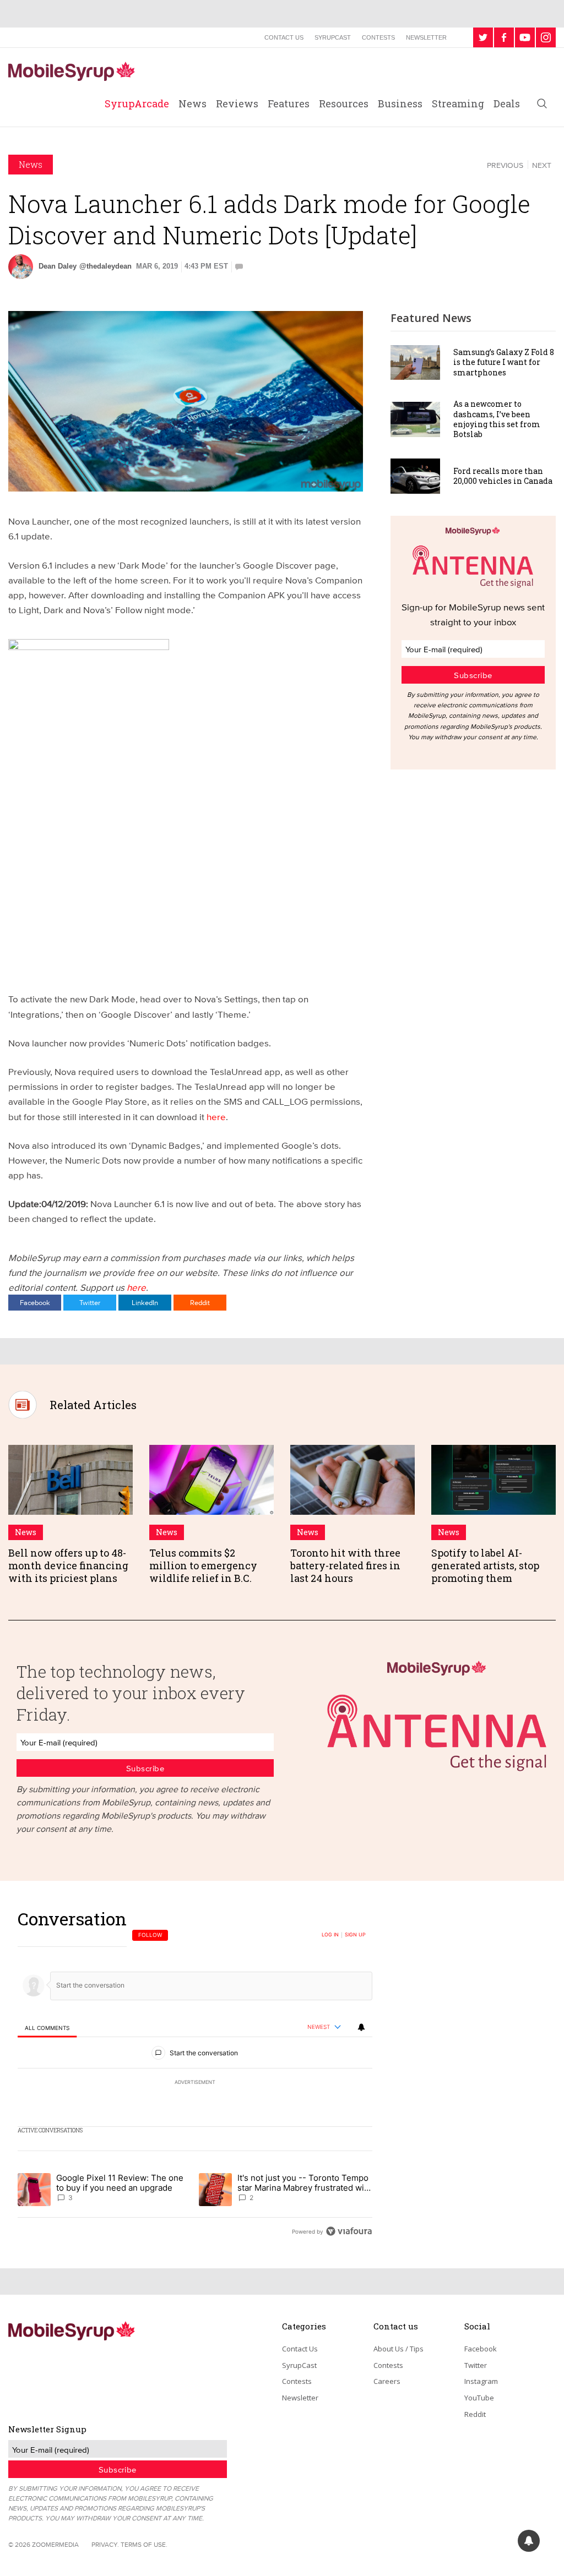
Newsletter (426, 37)
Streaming (458, 103)
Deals (507, 103)
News (192, 103)
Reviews (237, 103)
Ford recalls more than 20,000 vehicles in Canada (503, 476)
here (216, 1117)
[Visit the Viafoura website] (349, 2231)
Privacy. (105, 2544)
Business (400, 103)
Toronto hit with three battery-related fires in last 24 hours (345, 1566)
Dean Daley (58, 266)
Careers (387, 2381)
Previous (505, 165)
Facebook (35, 1302)
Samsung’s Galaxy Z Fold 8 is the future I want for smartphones (504, 362)
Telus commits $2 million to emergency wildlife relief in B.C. (203, 1566)
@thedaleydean (105, 266)
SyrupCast (333, 37)
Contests (378, 37)
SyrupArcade (137, 103)
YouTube (479, 2398)
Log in (330, 1935)
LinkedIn (145, 1302)
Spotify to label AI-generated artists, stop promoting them (485, 1566)
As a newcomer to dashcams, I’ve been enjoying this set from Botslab (497, 419)
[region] (195, 2075)
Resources (344, 103)
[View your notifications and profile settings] (361, 2027)
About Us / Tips (398, 2349)
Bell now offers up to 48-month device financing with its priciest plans (68, 1566)
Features (289, 103)
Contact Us (284, 37)
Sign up (355, 1935)
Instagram (481, 2381)
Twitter (90, 1302)
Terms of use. (144, 2544)
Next (542, 165)
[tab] (47, 2027)
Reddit (200, 1302)
